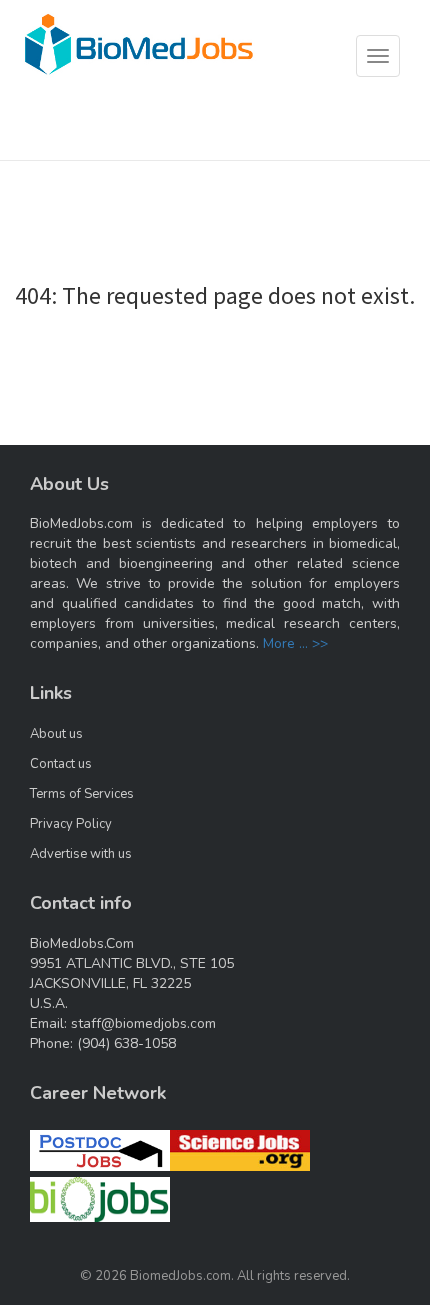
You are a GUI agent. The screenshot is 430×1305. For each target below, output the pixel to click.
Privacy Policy (71, 824)
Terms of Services (82, 794)
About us (56, 734)
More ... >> (295, 643)
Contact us (61, 764)
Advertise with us (81, 854)
